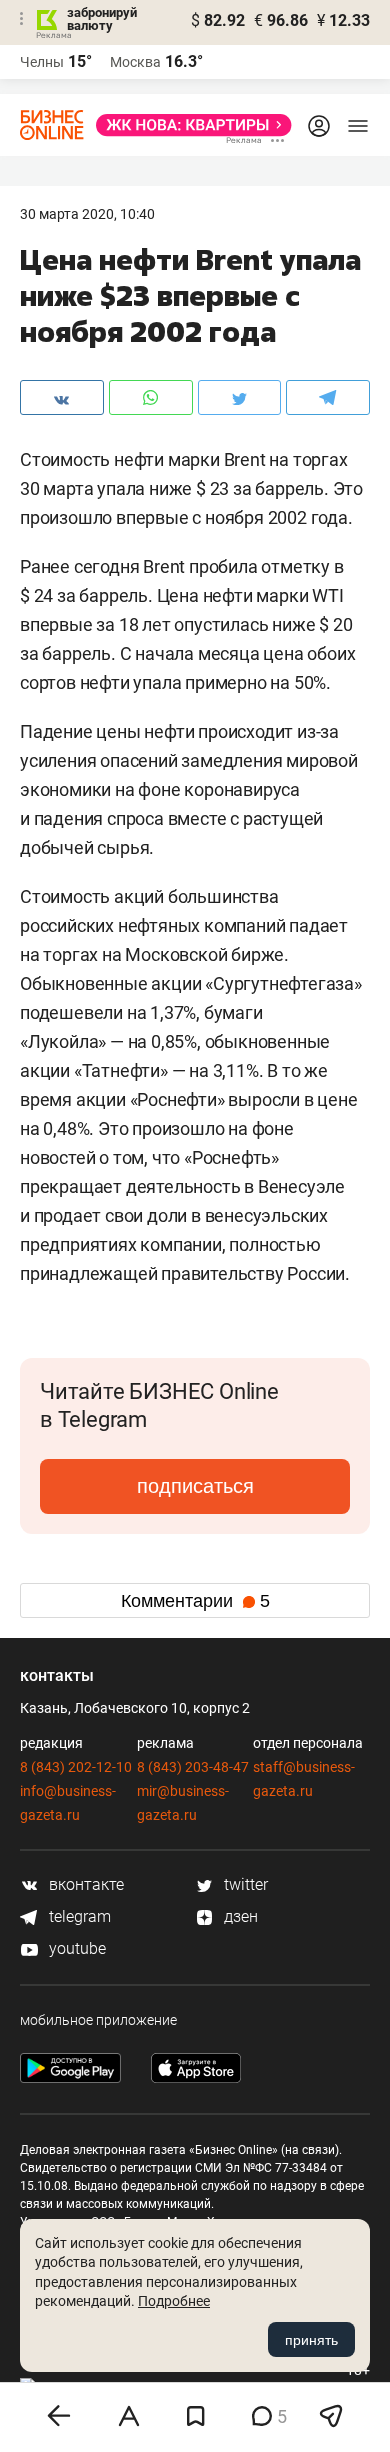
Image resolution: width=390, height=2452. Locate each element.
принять (311, 2340)
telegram (78, 1916)
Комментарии (195, 1601)
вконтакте (84, 1884)
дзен (239, 1916)
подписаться (195, 1486)
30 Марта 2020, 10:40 (87, 214)
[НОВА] (188, 125)
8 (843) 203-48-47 (193, 1767)
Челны (42, 62)
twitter (244, 1884)
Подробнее (174, 2301)
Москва (135, 62)
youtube (75, 1948)
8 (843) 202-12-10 (76, 1767)
